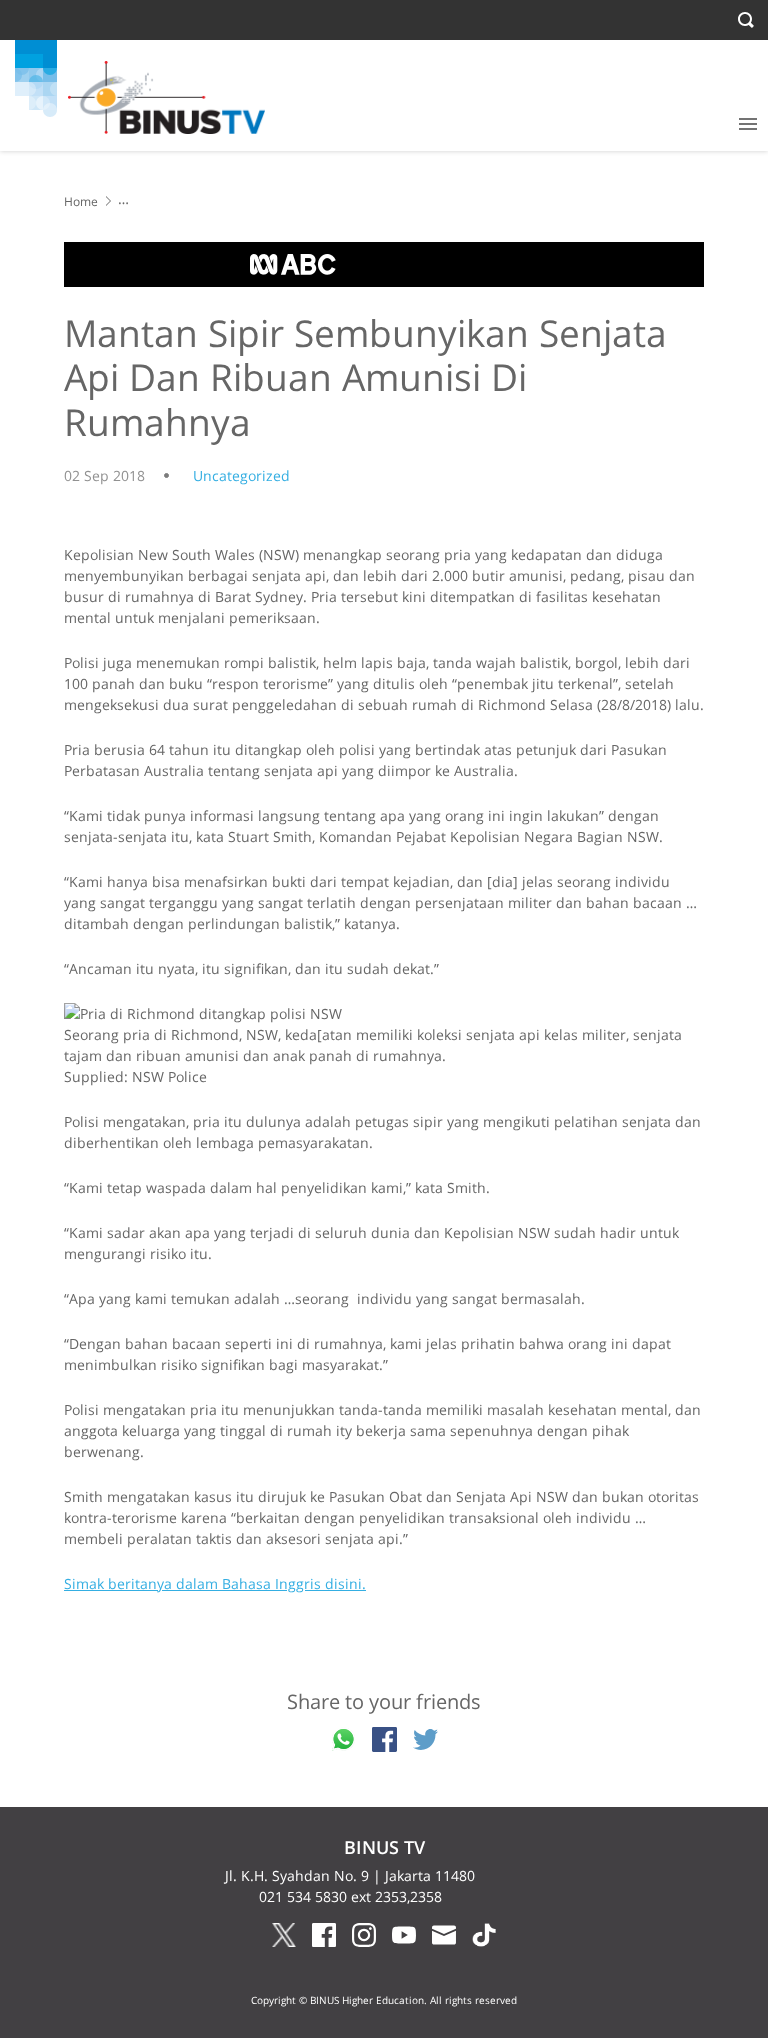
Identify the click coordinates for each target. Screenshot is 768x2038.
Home (81, 201)
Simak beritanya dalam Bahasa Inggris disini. (215, 1583)
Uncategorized (241, 475)
